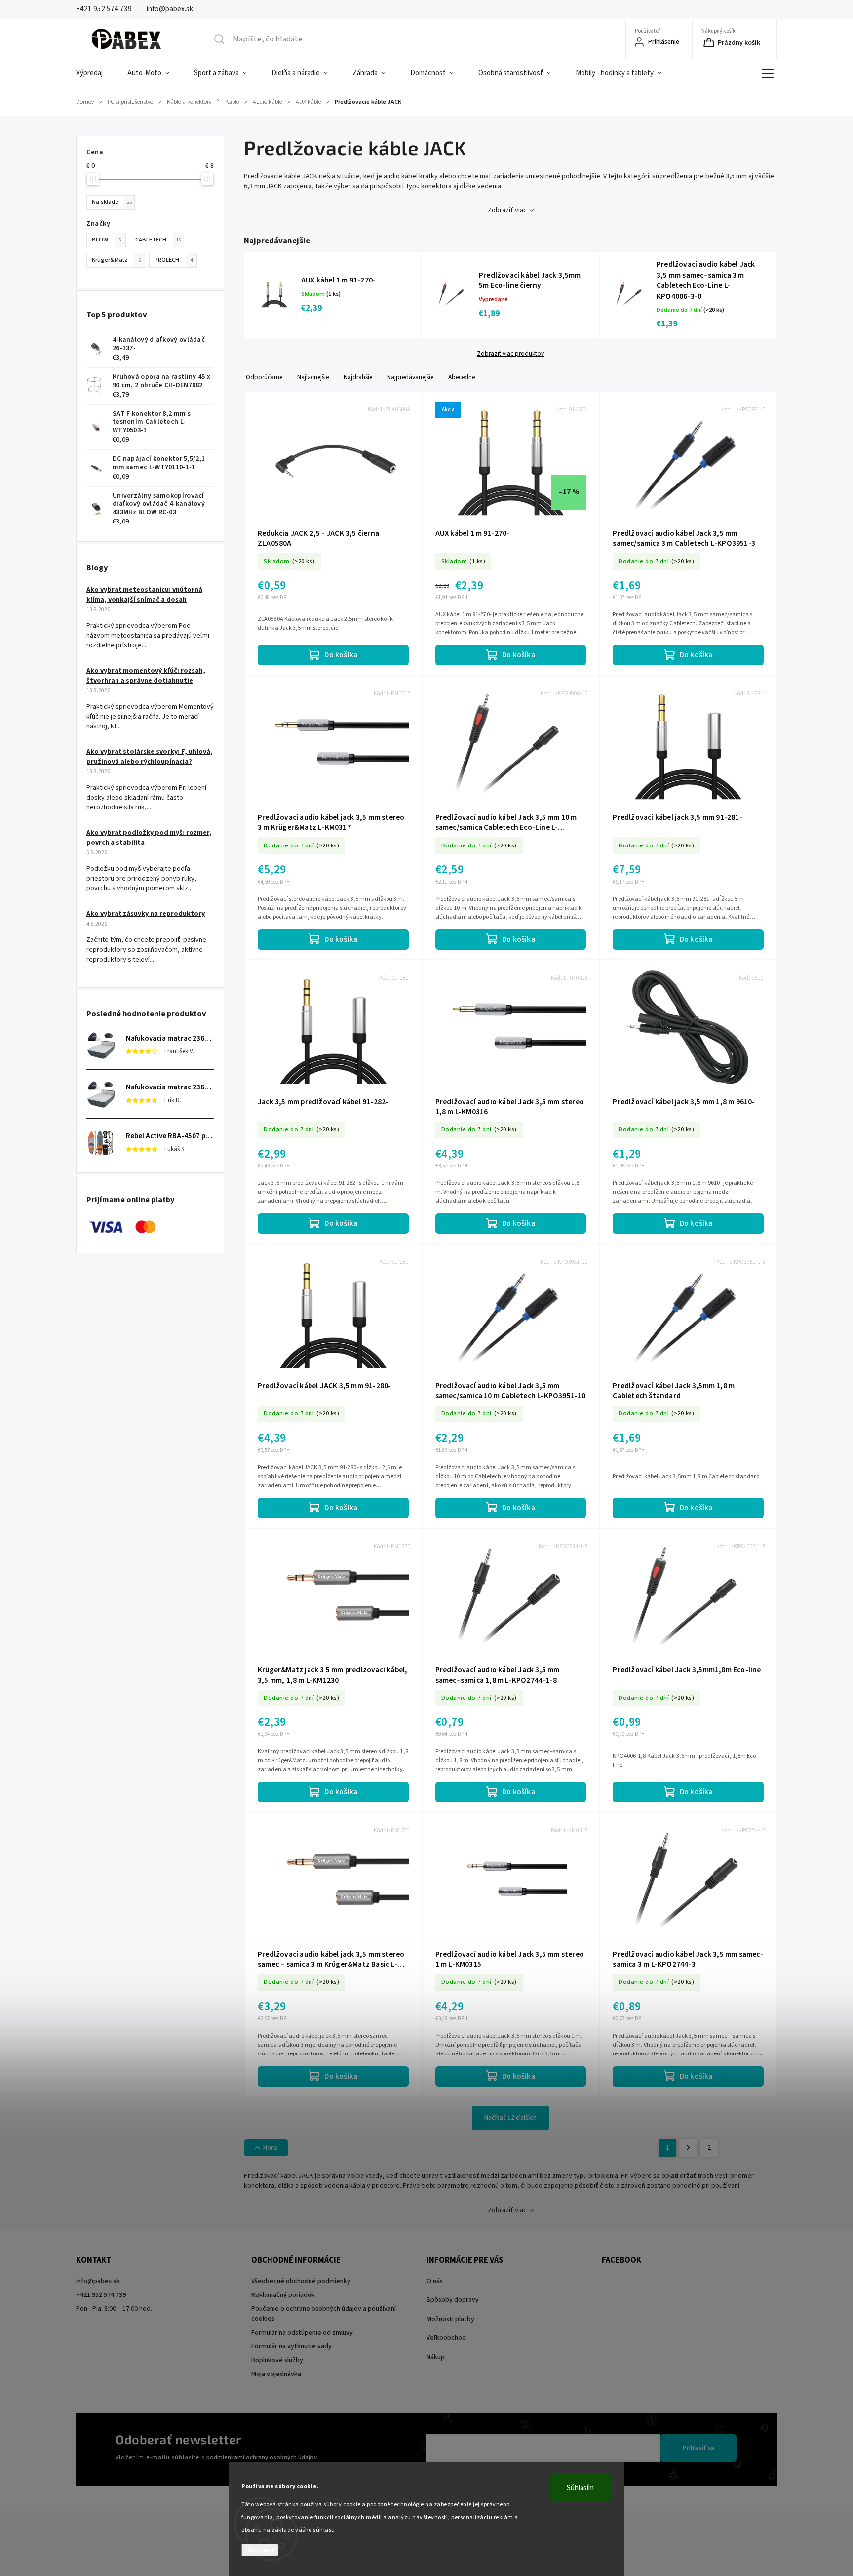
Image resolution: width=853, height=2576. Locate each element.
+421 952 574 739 (101, 2295)
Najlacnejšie (313, 377)
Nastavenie (260, 2550)
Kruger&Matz (116, 260)
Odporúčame (264, 377)
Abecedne (462, 377)
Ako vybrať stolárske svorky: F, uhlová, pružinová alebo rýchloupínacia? (150, 757)
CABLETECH (158, 240)
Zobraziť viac (507, 210)
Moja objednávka (276, 2374)
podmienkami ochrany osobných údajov (262, 2457)
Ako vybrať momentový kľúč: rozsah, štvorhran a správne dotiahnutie (146, 676)
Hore (270, 2148)
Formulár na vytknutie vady (291, 2346)
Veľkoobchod (446, 2338)
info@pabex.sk (98, 2281)
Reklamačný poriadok (283, 2295)
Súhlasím (580, 2488)
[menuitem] (96, 73)
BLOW (107, 240)
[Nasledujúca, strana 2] (688, 2148)
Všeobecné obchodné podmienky (301, 2281)
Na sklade (112, 202)
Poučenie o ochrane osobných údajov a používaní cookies (324, 2314)
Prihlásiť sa (698, 2448)
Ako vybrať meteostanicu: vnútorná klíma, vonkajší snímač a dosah (144, 595)
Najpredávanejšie (410, 377)
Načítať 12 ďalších (510, 2118)
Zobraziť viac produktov (510, 354)
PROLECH (174, 260)
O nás (435, 2281)
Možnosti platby (450, 2319)
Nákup (436, 2357)
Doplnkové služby (277, 2360)
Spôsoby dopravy (453, 2300)
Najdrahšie (358, 377)
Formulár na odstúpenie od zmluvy (302, 2333)
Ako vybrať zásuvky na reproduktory (146, 914)
